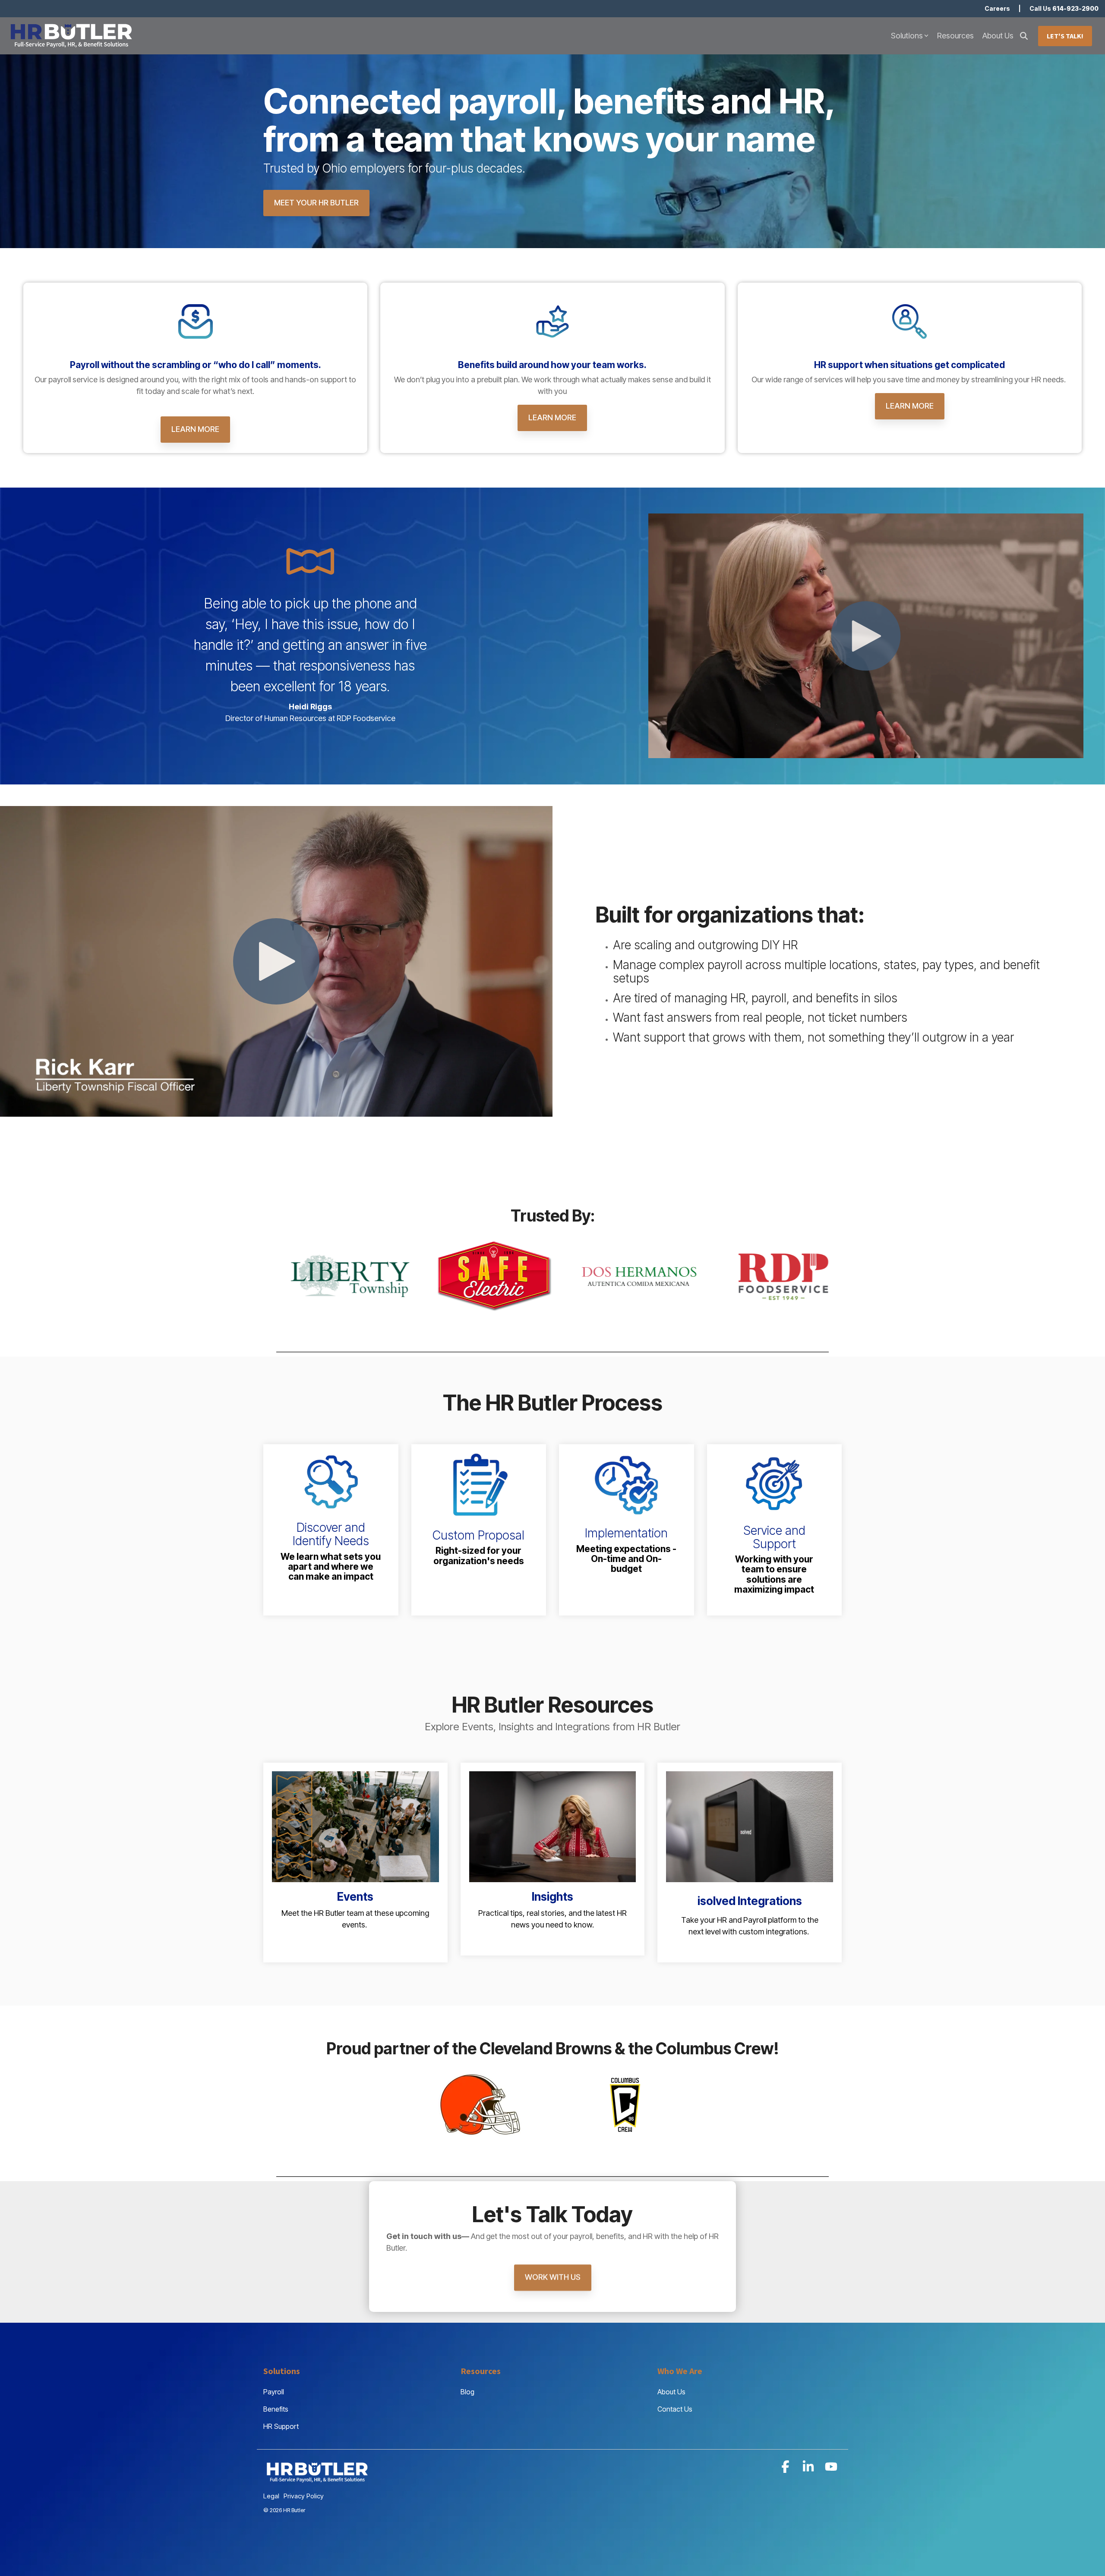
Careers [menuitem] (997, 8)
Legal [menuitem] (271, 2496)
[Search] (1024, 36)
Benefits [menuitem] (276, 2409)
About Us (998, 36)
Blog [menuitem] (467, 2392)
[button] (786, 2469)
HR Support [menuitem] (281, 2426)
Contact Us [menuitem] (675, 2409)
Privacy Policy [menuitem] (304, 2496)
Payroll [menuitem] (274, 2392)
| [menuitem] (1020, 8)
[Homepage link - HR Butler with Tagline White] (317, 2482)
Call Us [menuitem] (1064, 8)
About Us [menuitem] (671, 2392)
